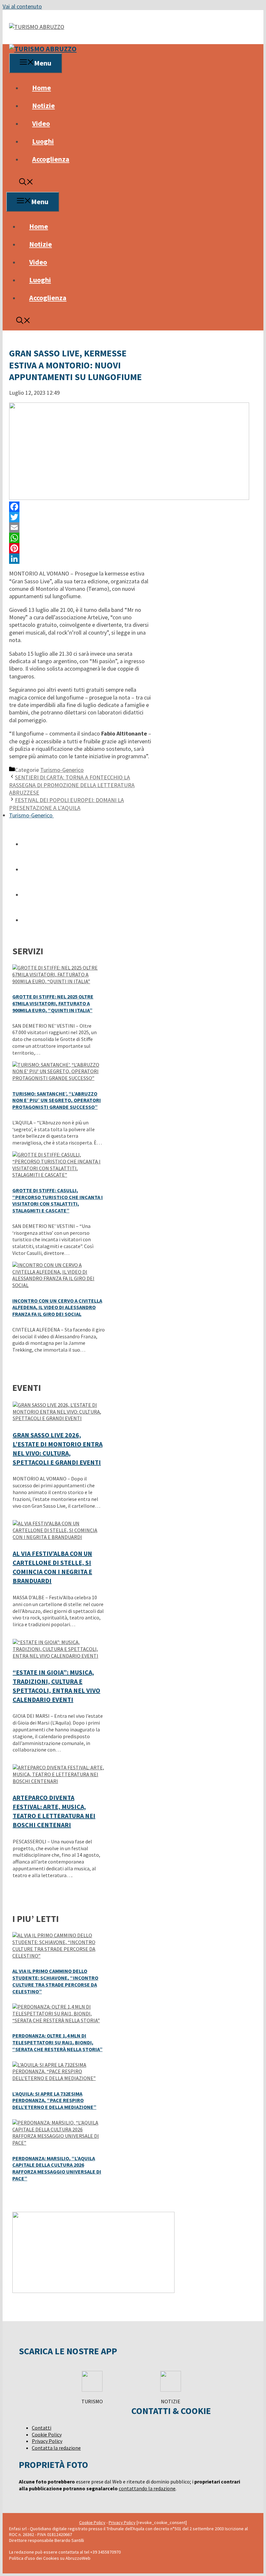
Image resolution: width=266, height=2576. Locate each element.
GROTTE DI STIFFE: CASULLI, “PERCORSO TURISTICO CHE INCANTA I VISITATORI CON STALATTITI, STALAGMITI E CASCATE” (58, 1200)
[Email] (80, 527)
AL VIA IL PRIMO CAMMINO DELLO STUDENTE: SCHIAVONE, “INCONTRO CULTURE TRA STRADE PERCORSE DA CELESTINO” (55, 1981)
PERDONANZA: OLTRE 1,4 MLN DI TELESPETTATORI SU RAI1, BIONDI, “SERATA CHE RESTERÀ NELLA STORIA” (57, 2042)
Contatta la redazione (56, 2448)
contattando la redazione (147, 2488)
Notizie (43, 105)
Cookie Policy (47, 2434)
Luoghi (43, 141)
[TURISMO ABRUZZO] (43, 49)
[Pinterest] (80, 548)
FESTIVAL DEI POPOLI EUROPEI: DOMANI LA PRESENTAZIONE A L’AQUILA (66, 804)
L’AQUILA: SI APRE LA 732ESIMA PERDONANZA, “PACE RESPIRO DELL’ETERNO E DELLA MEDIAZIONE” (54, 2100)
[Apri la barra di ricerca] (26, 183)
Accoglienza (51, 159)
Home (42, 88)
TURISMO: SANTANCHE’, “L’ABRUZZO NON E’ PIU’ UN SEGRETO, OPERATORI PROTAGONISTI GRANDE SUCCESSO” (57, 1100)
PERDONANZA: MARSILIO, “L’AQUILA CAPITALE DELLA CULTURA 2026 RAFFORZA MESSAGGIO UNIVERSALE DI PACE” (57, 2168)
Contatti (42, 2428)
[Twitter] (80, 517)
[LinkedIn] (80, 559)
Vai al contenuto (22, 6)
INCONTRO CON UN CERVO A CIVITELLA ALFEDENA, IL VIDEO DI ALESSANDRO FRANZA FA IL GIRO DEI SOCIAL (57, 1307)
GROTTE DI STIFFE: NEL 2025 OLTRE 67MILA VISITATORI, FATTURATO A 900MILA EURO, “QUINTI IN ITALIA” (53, 1003)
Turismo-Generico (62, 770)
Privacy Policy (47, 2441)
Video (41, 123)
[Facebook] (80, 507)
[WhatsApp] (80, 538)
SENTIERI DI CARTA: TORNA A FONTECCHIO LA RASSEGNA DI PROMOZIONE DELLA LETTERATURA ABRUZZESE (72, 785)
